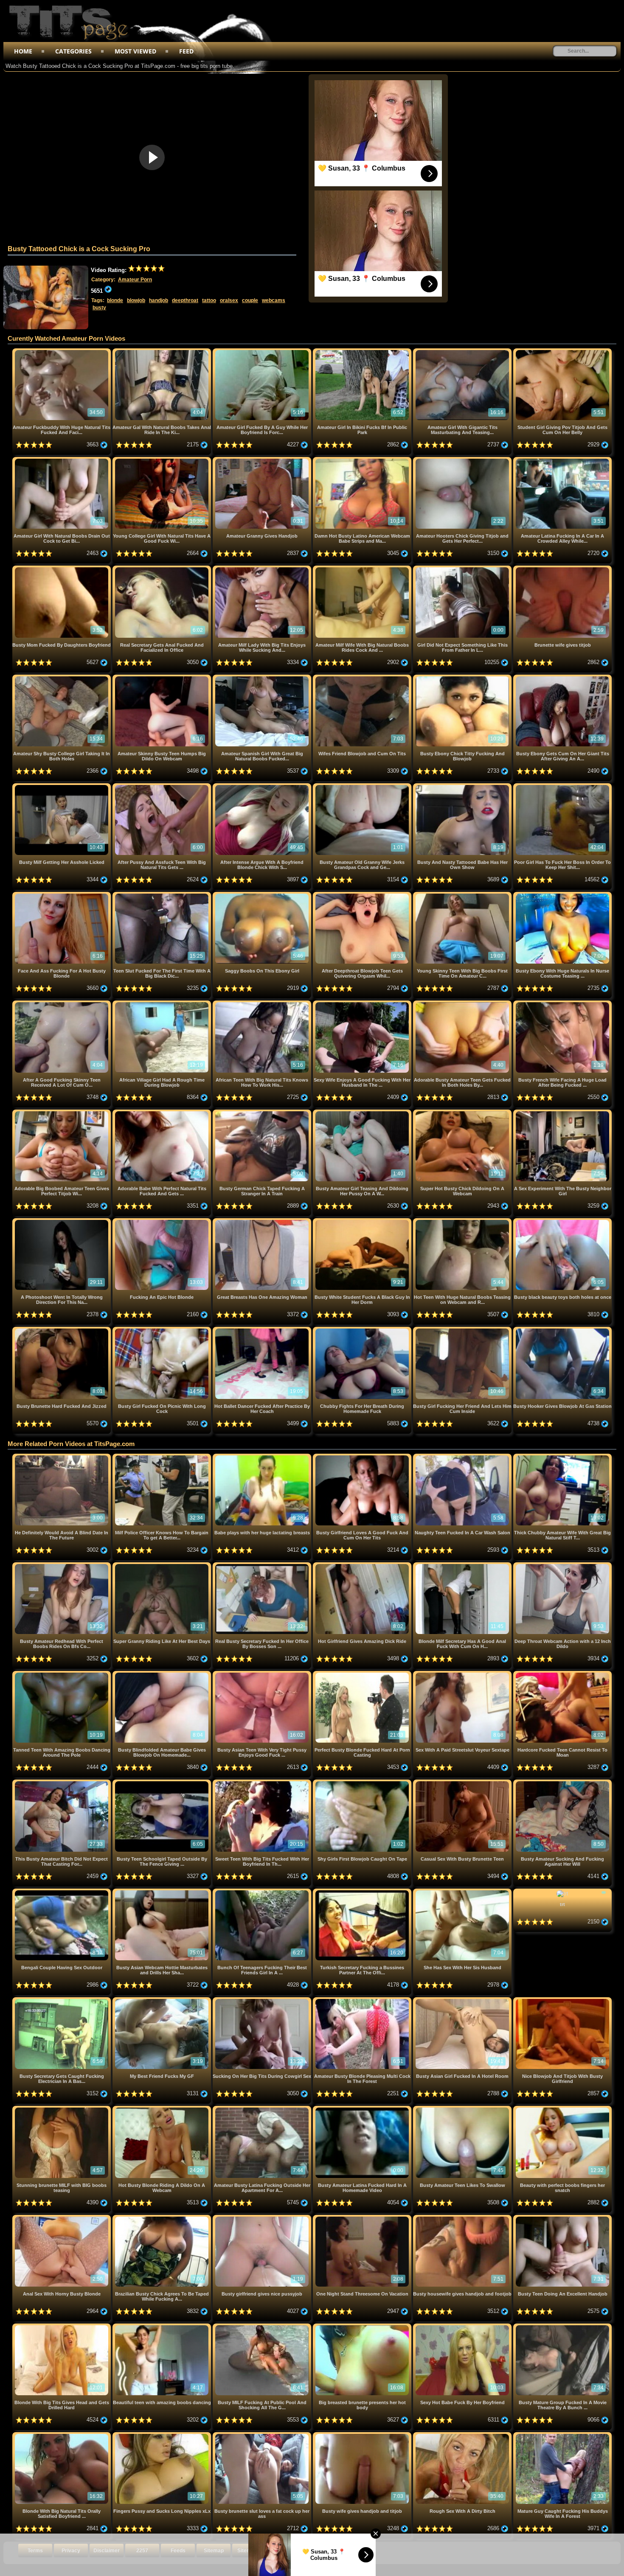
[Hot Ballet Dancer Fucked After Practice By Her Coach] (263, 1330)
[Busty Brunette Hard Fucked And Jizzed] (62, 1330)
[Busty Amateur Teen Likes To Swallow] (463, 2109)
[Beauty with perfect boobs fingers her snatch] (562, 2109)
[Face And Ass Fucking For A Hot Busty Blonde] (62, 895)
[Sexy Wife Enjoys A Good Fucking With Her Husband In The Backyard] (363, 1004)
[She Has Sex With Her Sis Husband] (463, 1892)
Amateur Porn (135, 280)
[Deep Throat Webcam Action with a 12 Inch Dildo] (562, 1566)
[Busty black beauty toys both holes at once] (562, 1221)
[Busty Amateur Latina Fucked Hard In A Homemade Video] (363, 2109)
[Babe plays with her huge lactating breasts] (263, 1457)
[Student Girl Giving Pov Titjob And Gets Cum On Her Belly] (562, 352)
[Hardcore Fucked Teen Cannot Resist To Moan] (562, 1674)
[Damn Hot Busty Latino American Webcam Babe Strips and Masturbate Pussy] (363, 460)
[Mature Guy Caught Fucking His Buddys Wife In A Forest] (562, 2435)
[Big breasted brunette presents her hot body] (363, 2327)
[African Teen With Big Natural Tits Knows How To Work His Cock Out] (263, 1004)
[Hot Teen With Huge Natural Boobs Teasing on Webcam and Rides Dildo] (463, 1221)
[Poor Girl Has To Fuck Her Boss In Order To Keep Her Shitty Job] (562, 786)
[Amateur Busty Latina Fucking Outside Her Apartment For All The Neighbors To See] (263, 2109)
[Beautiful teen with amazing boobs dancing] (163, 2327)
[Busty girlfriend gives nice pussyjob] (263, 2218)
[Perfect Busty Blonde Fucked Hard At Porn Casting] (363, 1674)
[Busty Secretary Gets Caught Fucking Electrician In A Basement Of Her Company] (62, 2000)
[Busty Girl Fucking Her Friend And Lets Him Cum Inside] (463, 1330)
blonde (115, 300)
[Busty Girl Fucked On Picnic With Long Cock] (163, 1330)
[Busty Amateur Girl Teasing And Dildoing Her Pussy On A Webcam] (363, 1113)
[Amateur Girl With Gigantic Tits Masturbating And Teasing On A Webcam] (463, 352)
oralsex (229, 300)
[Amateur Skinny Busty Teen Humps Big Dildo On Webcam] (163, 678)
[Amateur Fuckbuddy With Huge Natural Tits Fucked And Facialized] (62, 352)
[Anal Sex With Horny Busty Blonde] (62, 2218)
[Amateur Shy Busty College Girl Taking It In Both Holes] (62, 678)
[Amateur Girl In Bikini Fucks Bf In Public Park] (363, 352)
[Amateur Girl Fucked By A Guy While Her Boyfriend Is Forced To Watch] (263, 352)
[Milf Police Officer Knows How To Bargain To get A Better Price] (163, 1457)
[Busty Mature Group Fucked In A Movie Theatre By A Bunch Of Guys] (562, 2327)
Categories (73, 51)
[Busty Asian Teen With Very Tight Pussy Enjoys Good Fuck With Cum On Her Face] (263, 1674)
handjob (159, 300)
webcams (274, 300)
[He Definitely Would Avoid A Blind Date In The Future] (62, 1457)
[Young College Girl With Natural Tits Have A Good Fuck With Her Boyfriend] (163, 460)
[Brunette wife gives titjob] (562, 569)
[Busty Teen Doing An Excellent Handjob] (562, 2218)
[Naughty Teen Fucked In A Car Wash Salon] (463, 1457)
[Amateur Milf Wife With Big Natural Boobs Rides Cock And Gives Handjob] (363, 569)
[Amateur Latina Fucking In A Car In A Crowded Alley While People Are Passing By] (562, 460)
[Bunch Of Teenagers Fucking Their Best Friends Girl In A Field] (263, 1892)
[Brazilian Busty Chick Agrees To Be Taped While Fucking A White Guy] (163, 2218)
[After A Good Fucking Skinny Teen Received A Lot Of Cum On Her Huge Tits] (62, 1004)
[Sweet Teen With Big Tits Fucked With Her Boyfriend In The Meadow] (263, 1783)
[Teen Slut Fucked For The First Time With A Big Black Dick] (163, 895)
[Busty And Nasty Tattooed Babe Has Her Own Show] (463, 786)
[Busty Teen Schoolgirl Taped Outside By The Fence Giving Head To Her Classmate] (163, 1783)
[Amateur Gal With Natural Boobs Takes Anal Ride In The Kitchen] (163, 352)
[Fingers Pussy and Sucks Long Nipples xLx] (163, 2435)
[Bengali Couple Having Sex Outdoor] (62, 1892)
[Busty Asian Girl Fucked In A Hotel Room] (463, 2000)
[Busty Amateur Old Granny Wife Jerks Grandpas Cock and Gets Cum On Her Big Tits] (363, 786)
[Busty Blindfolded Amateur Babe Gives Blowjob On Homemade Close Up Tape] (163, 1674)
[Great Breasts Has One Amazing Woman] (263, 1221)
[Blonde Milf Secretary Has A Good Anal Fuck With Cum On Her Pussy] (463, 1566)
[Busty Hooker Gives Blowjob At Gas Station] (562, 1330)
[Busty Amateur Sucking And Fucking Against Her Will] (562, 1783)
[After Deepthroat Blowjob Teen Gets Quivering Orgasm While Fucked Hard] (363, 895)
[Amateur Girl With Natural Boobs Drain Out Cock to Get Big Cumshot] (62, 460)
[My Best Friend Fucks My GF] (163, 2000)
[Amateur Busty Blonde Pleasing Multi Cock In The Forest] (363, 2000)
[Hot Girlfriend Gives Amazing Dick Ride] (363, 1566)
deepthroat (185, 300)
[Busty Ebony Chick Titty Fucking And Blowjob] (463, 678)
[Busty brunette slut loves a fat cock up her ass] (263, 2435)
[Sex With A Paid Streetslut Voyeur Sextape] (463, 1674)
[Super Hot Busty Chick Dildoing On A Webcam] (463, 1113)
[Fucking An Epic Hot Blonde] (163, 1221)
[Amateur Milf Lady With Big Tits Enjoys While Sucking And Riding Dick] (263, 569)
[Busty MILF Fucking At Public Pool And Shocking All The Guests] (263, 2327)
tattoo (209, 300)
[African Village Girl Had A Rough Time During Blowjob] (163, 1004)
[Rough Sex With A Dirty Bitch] (463, 2435)
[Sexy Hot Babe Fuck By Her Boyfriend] (463, 2327)
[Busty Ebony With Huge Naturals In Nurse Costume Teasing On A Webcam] (562, 895)
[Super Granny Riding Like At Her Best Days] (163, 1566)
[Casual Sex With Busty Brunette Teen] (463, 1783)
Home (23, 51)
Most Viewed (135, 51)
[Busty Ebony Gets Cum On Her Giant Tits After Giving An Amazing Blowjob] (562, 678)
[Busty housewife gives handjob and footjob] (463, 2218)
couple (250, 300)
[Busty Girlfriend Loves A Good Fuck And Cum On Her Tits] (363, 1457)
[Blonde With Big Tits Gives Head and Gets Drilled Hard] (62, 2327)
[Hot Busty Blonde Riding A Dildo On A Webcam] (163, 2109)
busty (99, 308)
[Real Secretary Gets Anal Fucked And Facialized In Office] (163, 569)
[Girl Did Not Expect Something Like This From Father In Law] (463, 569)
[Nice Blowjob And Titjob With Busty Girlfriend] (562, 2000)
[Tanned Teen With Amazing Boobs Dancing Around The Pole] (62, 1674)
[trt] (562, 1892)
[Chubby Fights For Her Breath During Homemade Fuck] (363, 1330)
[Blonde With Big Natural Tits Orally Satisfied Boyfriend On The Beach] (62, 2435)
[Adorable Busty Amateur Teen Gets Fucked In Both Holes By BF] (463, 1004)
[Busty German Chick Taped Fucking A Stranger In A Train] (263, 1113)
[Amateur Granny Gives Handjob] (263, 460)
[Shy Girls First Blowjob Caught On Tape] (363, 1783)
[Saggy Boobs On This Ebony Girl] (263, 895)
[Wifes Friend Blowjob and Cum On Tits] (363, 678)
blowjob (136, 300)
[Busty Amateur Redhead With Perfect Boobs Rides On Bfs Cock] (62, 1566)
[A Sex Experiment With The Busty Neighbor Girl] (562, 1113)
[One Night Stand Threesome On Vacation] (363, 2218)
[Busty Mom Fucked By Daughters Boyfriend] (62, 569)
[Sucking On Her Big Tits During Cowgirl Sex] (263, 2000)
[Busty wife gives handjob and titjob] (363, 2435)
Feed (186, 51)
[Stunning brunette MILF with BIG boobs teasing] (62, 2109)
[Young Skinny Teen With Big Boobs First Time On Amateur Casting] (463, 895)
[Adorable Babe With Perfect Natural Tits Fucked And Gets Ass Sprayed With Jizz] (163, 1113)
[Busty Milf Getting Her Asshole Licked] (62, 786)
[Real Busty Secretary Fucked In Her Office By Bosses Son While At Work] (263, 1566)
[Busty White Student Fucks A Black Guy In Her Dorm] (363, 1221)
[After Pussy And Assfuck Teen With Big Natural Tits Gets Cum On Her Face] (163, 786)
